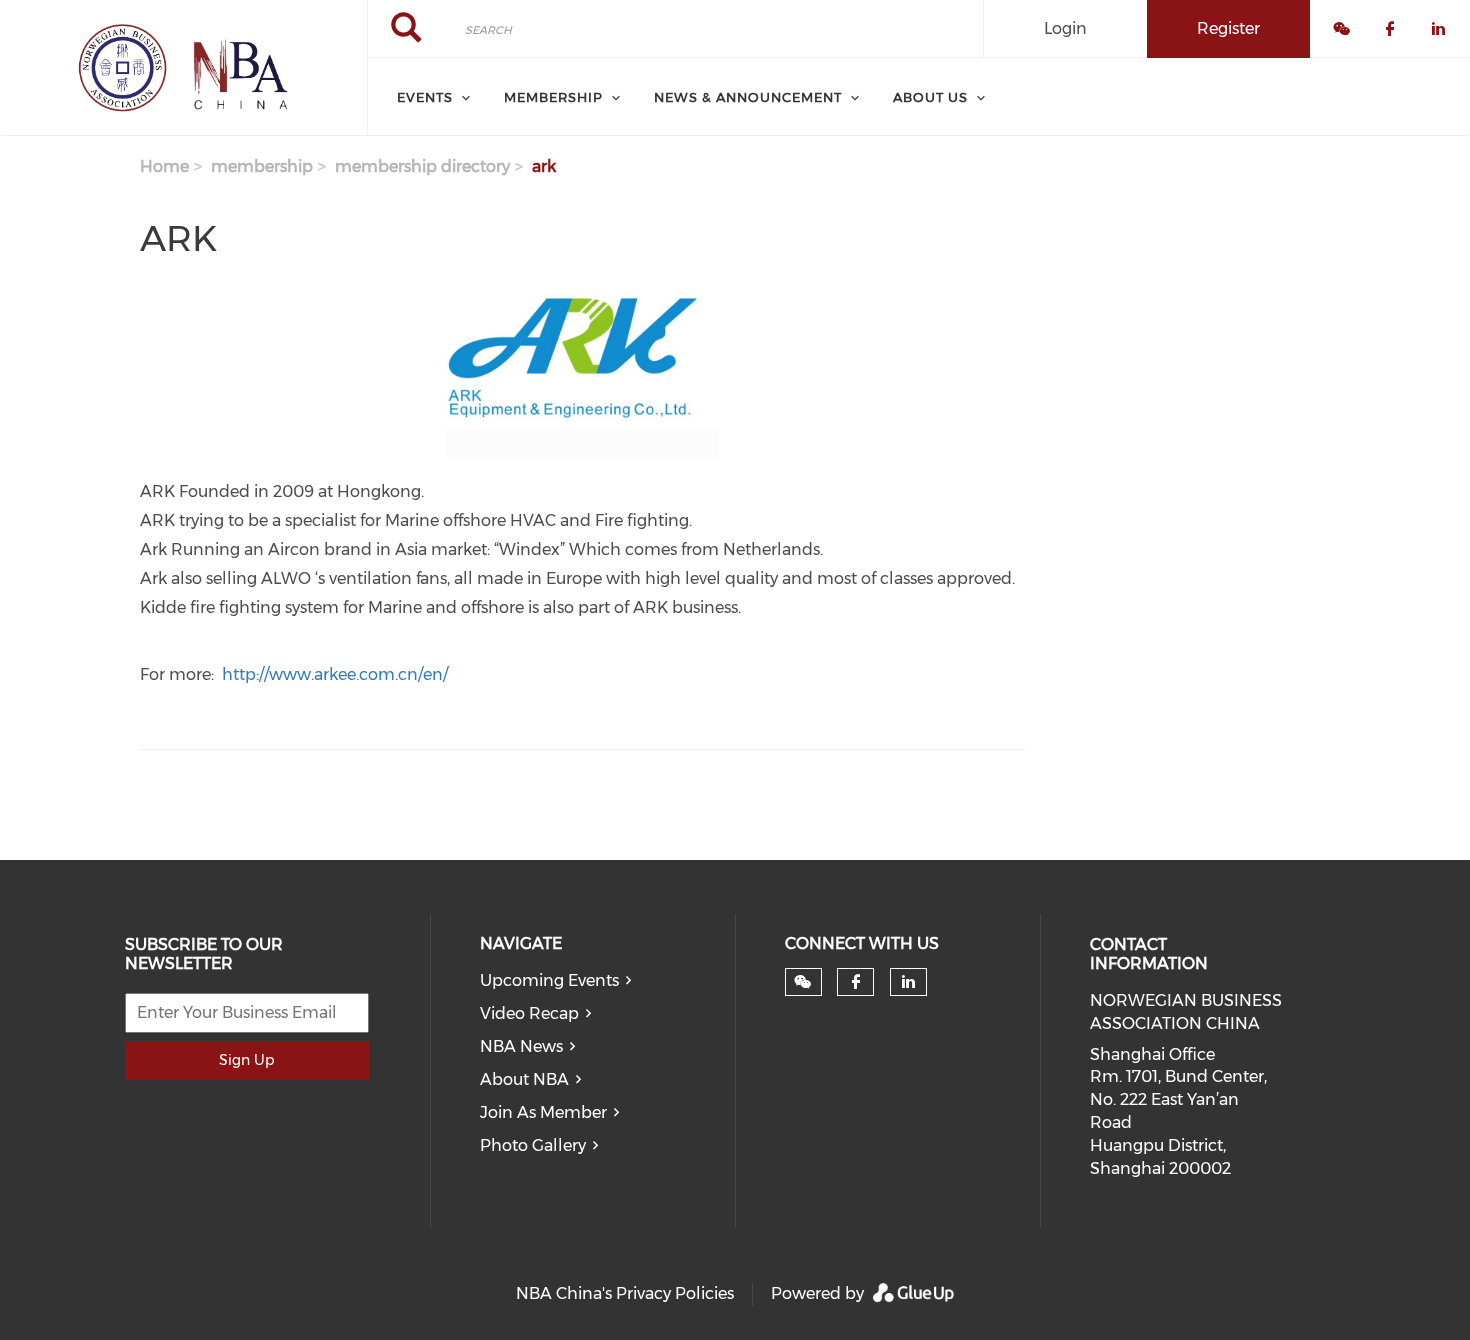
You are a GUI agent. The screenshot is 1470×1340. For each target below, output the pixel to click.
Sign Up (246, 1060)
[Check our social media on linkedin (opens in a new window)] (908, 982)
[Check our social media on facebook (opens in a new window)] (856, 982)
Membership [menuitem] (553, 97)
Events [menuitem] (425, 97)
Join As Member (543, 1112)
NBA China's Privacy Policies (625, 1293)
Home (164, 166)
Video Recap (529, 1013)
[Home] (183, 68)
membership (262, 166)
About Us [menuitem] (930, 97)
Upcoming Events (549, 980)
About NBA (524, 1079)
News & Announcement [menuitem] (748, 97)
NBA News (521, 1046)
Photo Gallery (533, 1145)
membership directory (422, 166)
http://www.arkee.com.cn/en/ (335, 674)
